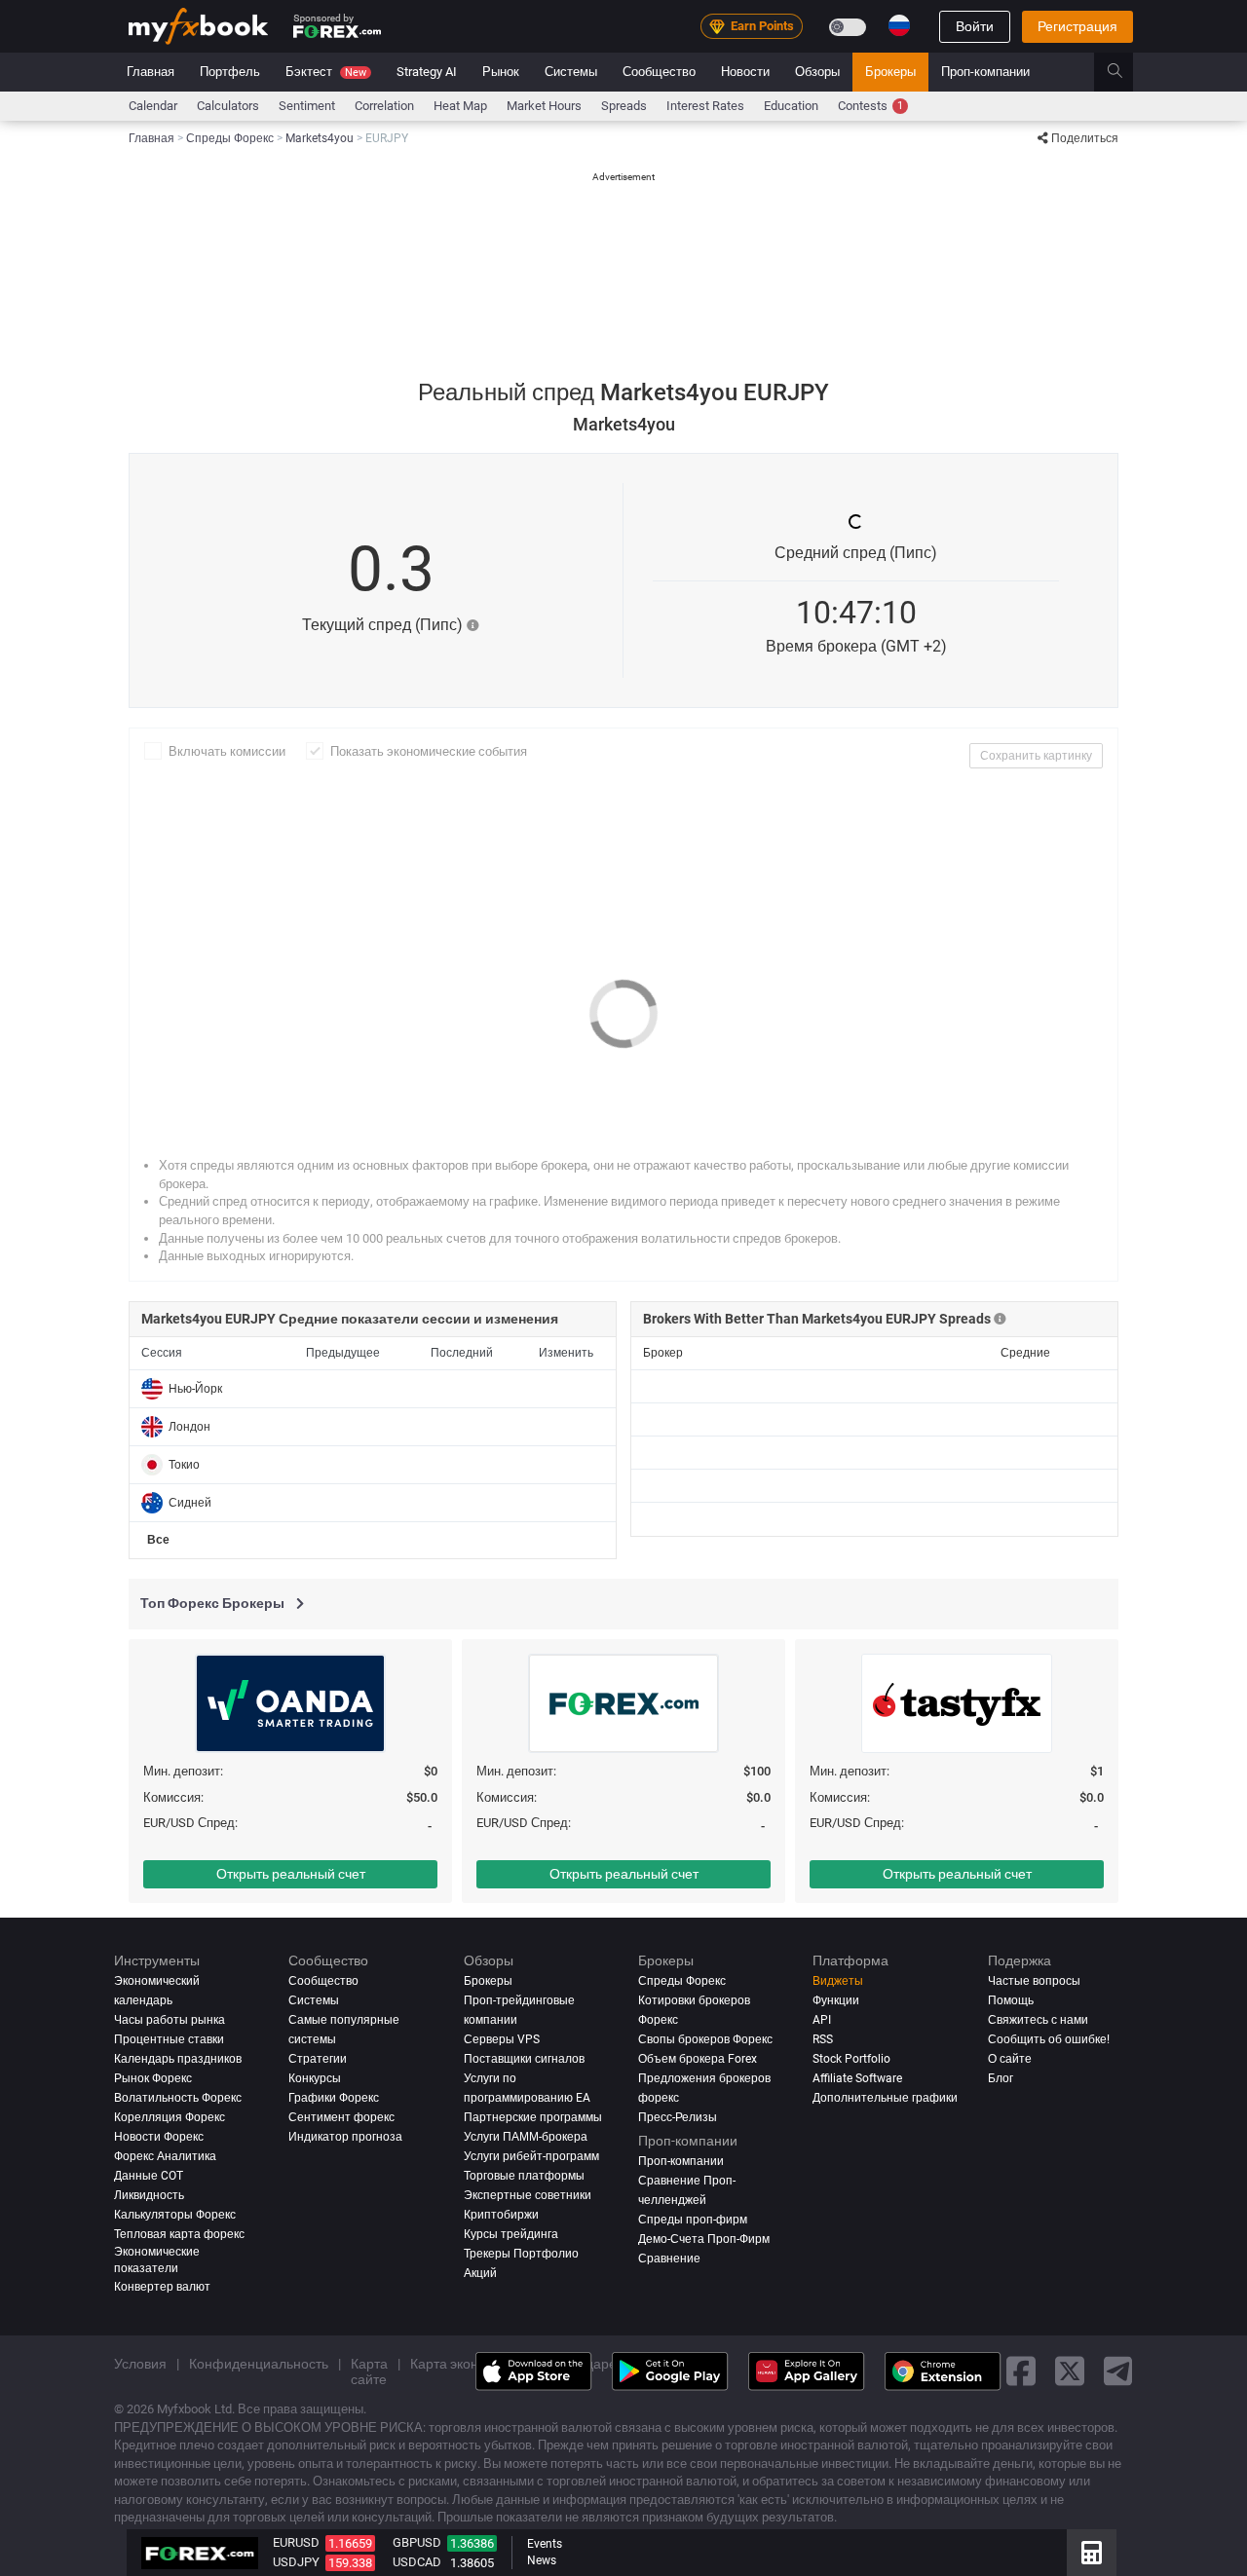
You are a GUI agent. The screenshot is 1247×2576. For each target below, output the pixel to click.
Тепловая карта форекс (179, 2234)
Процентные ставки (169, 2039)
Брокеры (890, 72)
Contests (870, 106)
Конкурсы (315, 2078)
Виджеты (838, 1981)
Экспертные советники (528, 2195)
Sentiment (307, 106)
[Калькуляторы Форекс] (1092, 2553)
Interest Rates (705, 106)
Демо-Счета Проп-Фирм (704, 2239)
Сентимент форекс (341, 2117)
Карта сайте (369, 2371)
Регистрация (1077, 26)
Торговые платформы (524, 2176)
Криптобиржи (501, 2215)
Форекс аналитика (165, 2156)
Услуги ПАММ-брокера (526, 2137)
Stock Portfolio (851, 2059)
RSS (823, 2039)
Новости (745, 72)
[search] (1126, 72)
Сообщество (659, 72)
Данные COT (149, 2176)
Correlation (384, 106)
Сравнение (669, 2259)
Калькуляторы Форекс (175, 2215)
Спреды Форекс (682, 1981)
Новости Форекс (159, 2137)
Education (791, 106)
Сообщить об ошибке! (1049, 2039)
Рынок (501, 72)
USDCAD (417, 2562)
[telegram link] (1118, 2372)
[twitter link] (1070, 2372)
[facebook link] (1021, 2372)
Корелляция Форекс (170, 2117)
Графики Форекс (334, 2098)
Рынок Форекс (153, 2078)
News (542, 2560)
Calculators (228, 106)
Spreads (624, 106)
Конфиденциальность (259, 2364)
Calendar (153, 106)
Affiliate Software (857, 2078)
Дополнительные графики (885, 2098)
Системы (571, 72)
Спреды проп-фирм (693, 2220)
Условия (140, 2364)
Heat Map (460, 106)
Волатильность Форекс (178, 2098)
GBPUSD (417, 2542)
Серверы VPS (502, 2039)
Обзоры (817, 72)
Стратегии (318, 2059)
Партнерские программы (533, 2117)
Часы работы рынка (170, 2020)
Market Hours (544, 106)
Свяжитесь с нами (1038, 2020)
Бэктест (326, 72)
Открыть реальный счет (291, 1874)
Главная (151, 72)
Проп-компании (985, 72)
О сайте (1010, 2059)
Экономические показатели (157, 2260)
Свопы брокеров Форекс (705, 2039)
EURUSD (296, 2542)
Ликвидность (149, 2195)
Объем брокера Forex (698, 2059)
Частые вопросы (1034, 1981)
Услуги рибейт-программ (531, 2156)
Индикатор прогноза (345, 2137)
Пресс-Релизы (678, 2117)
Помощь (1011, 2000)
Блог (1001, 2078)
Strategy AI (427, 72)
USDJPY (296, 2562)
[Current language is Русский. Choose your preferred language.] (899, 25)
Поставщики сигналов (524, 2059)
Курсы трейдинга (511, 2234)
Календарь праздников (178, 2059)
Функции (836, 2000)
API (822, 2020)
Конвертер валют (162, 2287)
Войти (975, 26)
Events (545, 2544)
